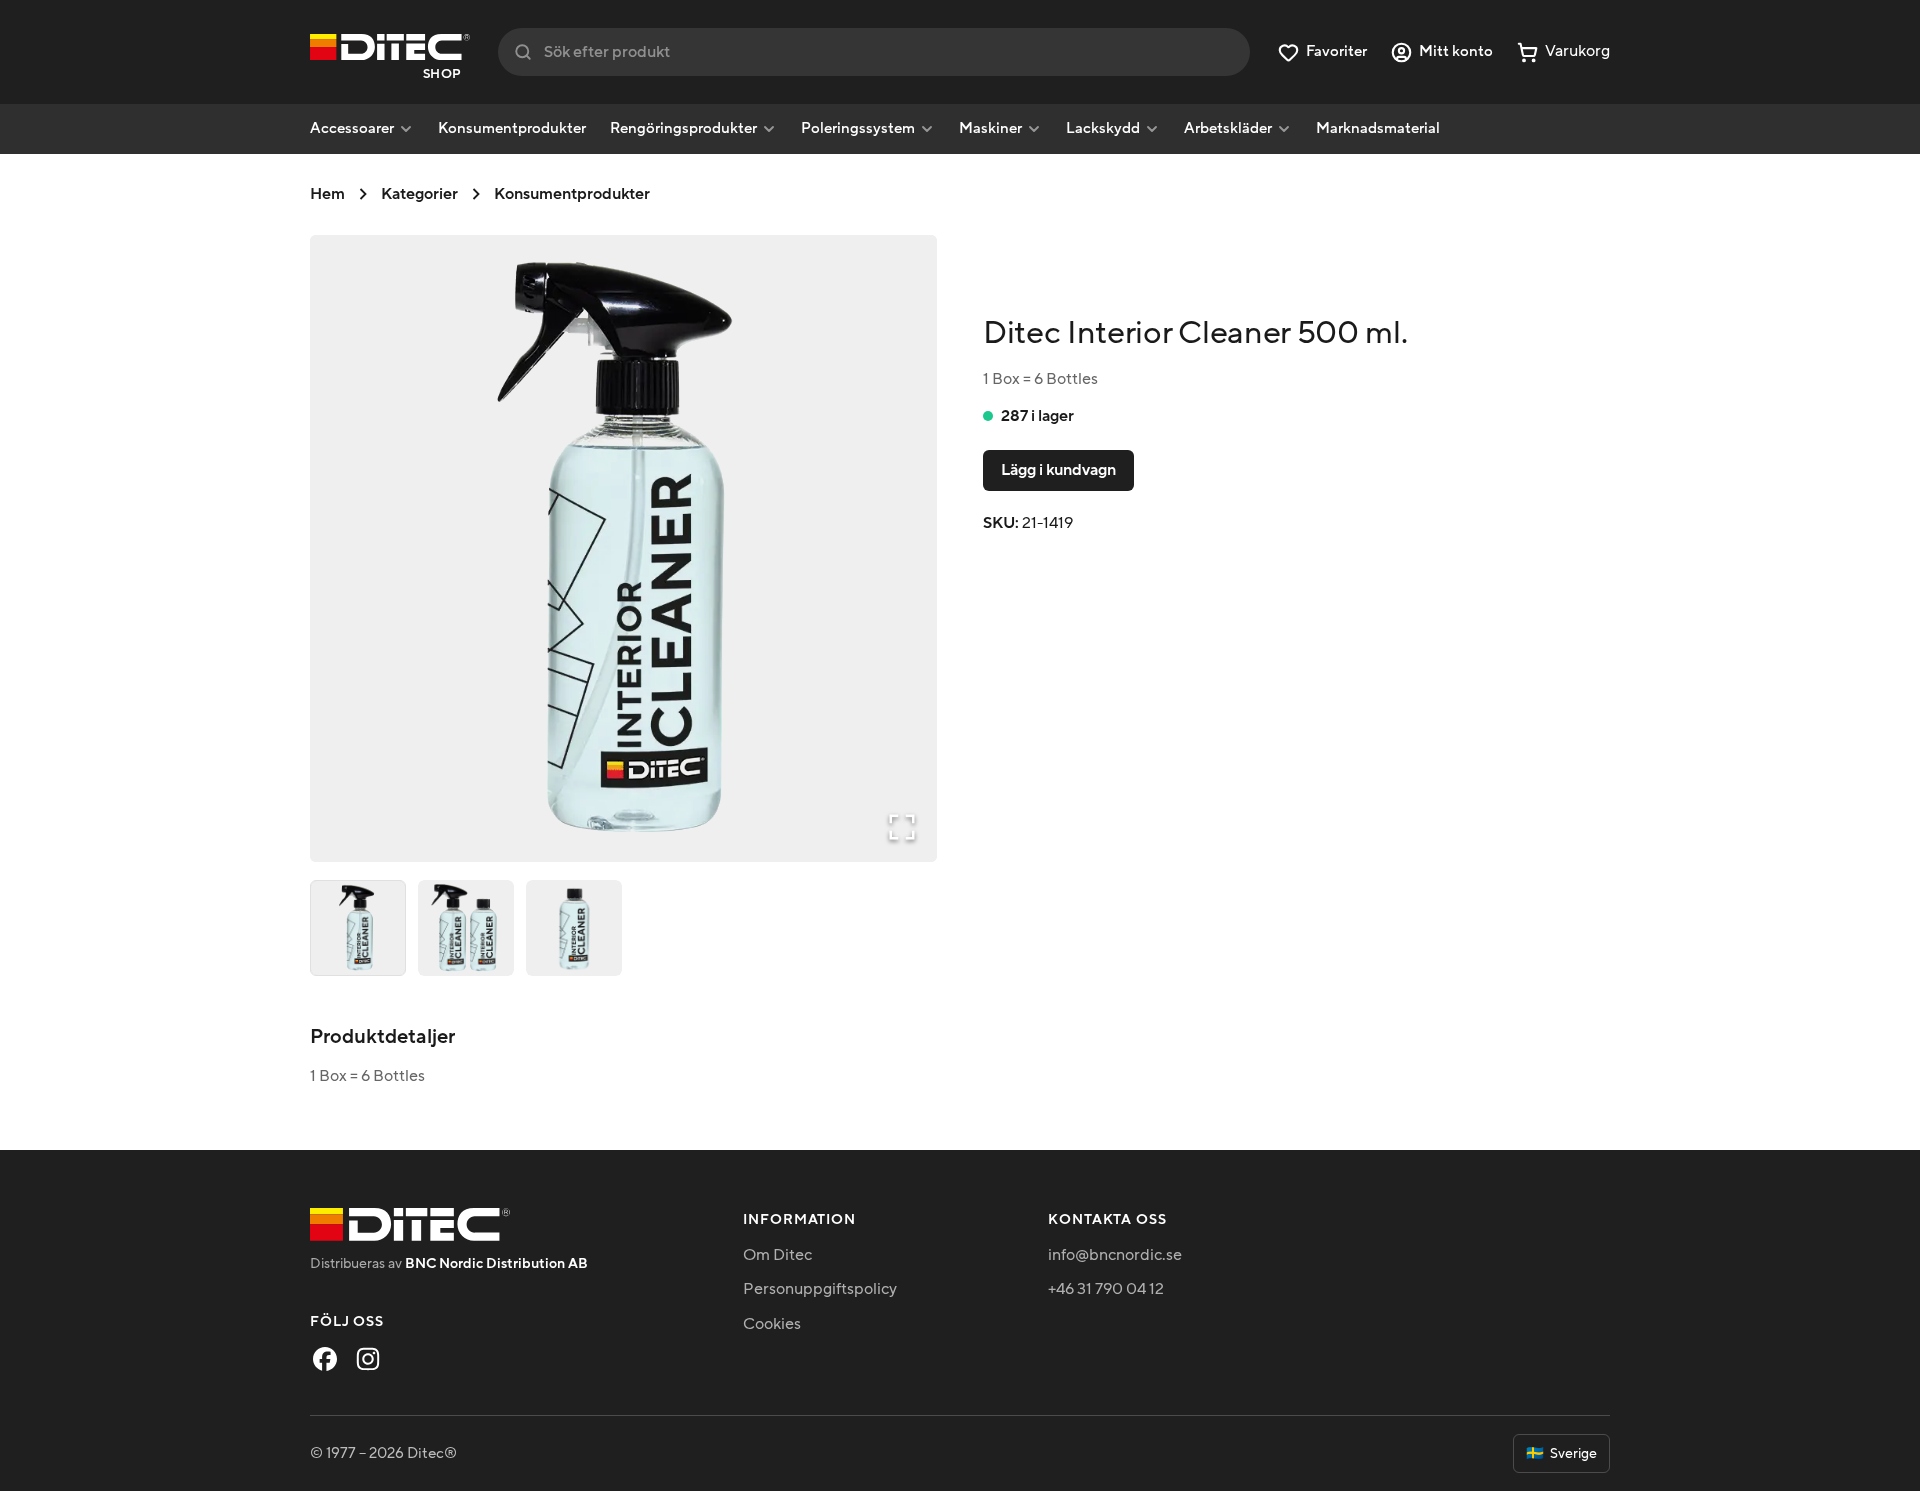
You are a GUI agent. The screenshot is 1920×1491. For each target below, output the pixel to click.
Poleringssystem (858, 128)
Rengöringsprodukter (683, 128)
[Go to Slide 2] (466, 928)
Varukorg (1577, 51)
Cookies (772, 1324)
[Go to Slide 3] (574, 928)
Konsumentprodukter (512, 128)
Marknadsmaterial (1378, 128)
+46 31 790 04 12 (1106, 1289)
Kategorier (419, 194)
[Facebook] (325, 1359)
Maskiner (990, 128)
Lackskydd (1103, 128)
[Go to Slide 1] (358, 928)
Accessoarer (352, 128)
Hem (327, 194)
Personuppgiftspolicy (820, 1289)
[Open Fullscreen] (902, 827)
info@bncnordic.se (1115, 1255)
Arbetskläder (1228, 128)
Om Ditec (777, 1255)
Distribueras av (449, 1263)
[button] (623, 548)
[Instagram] (368, 1359)
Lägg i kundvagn (1058, 470)
